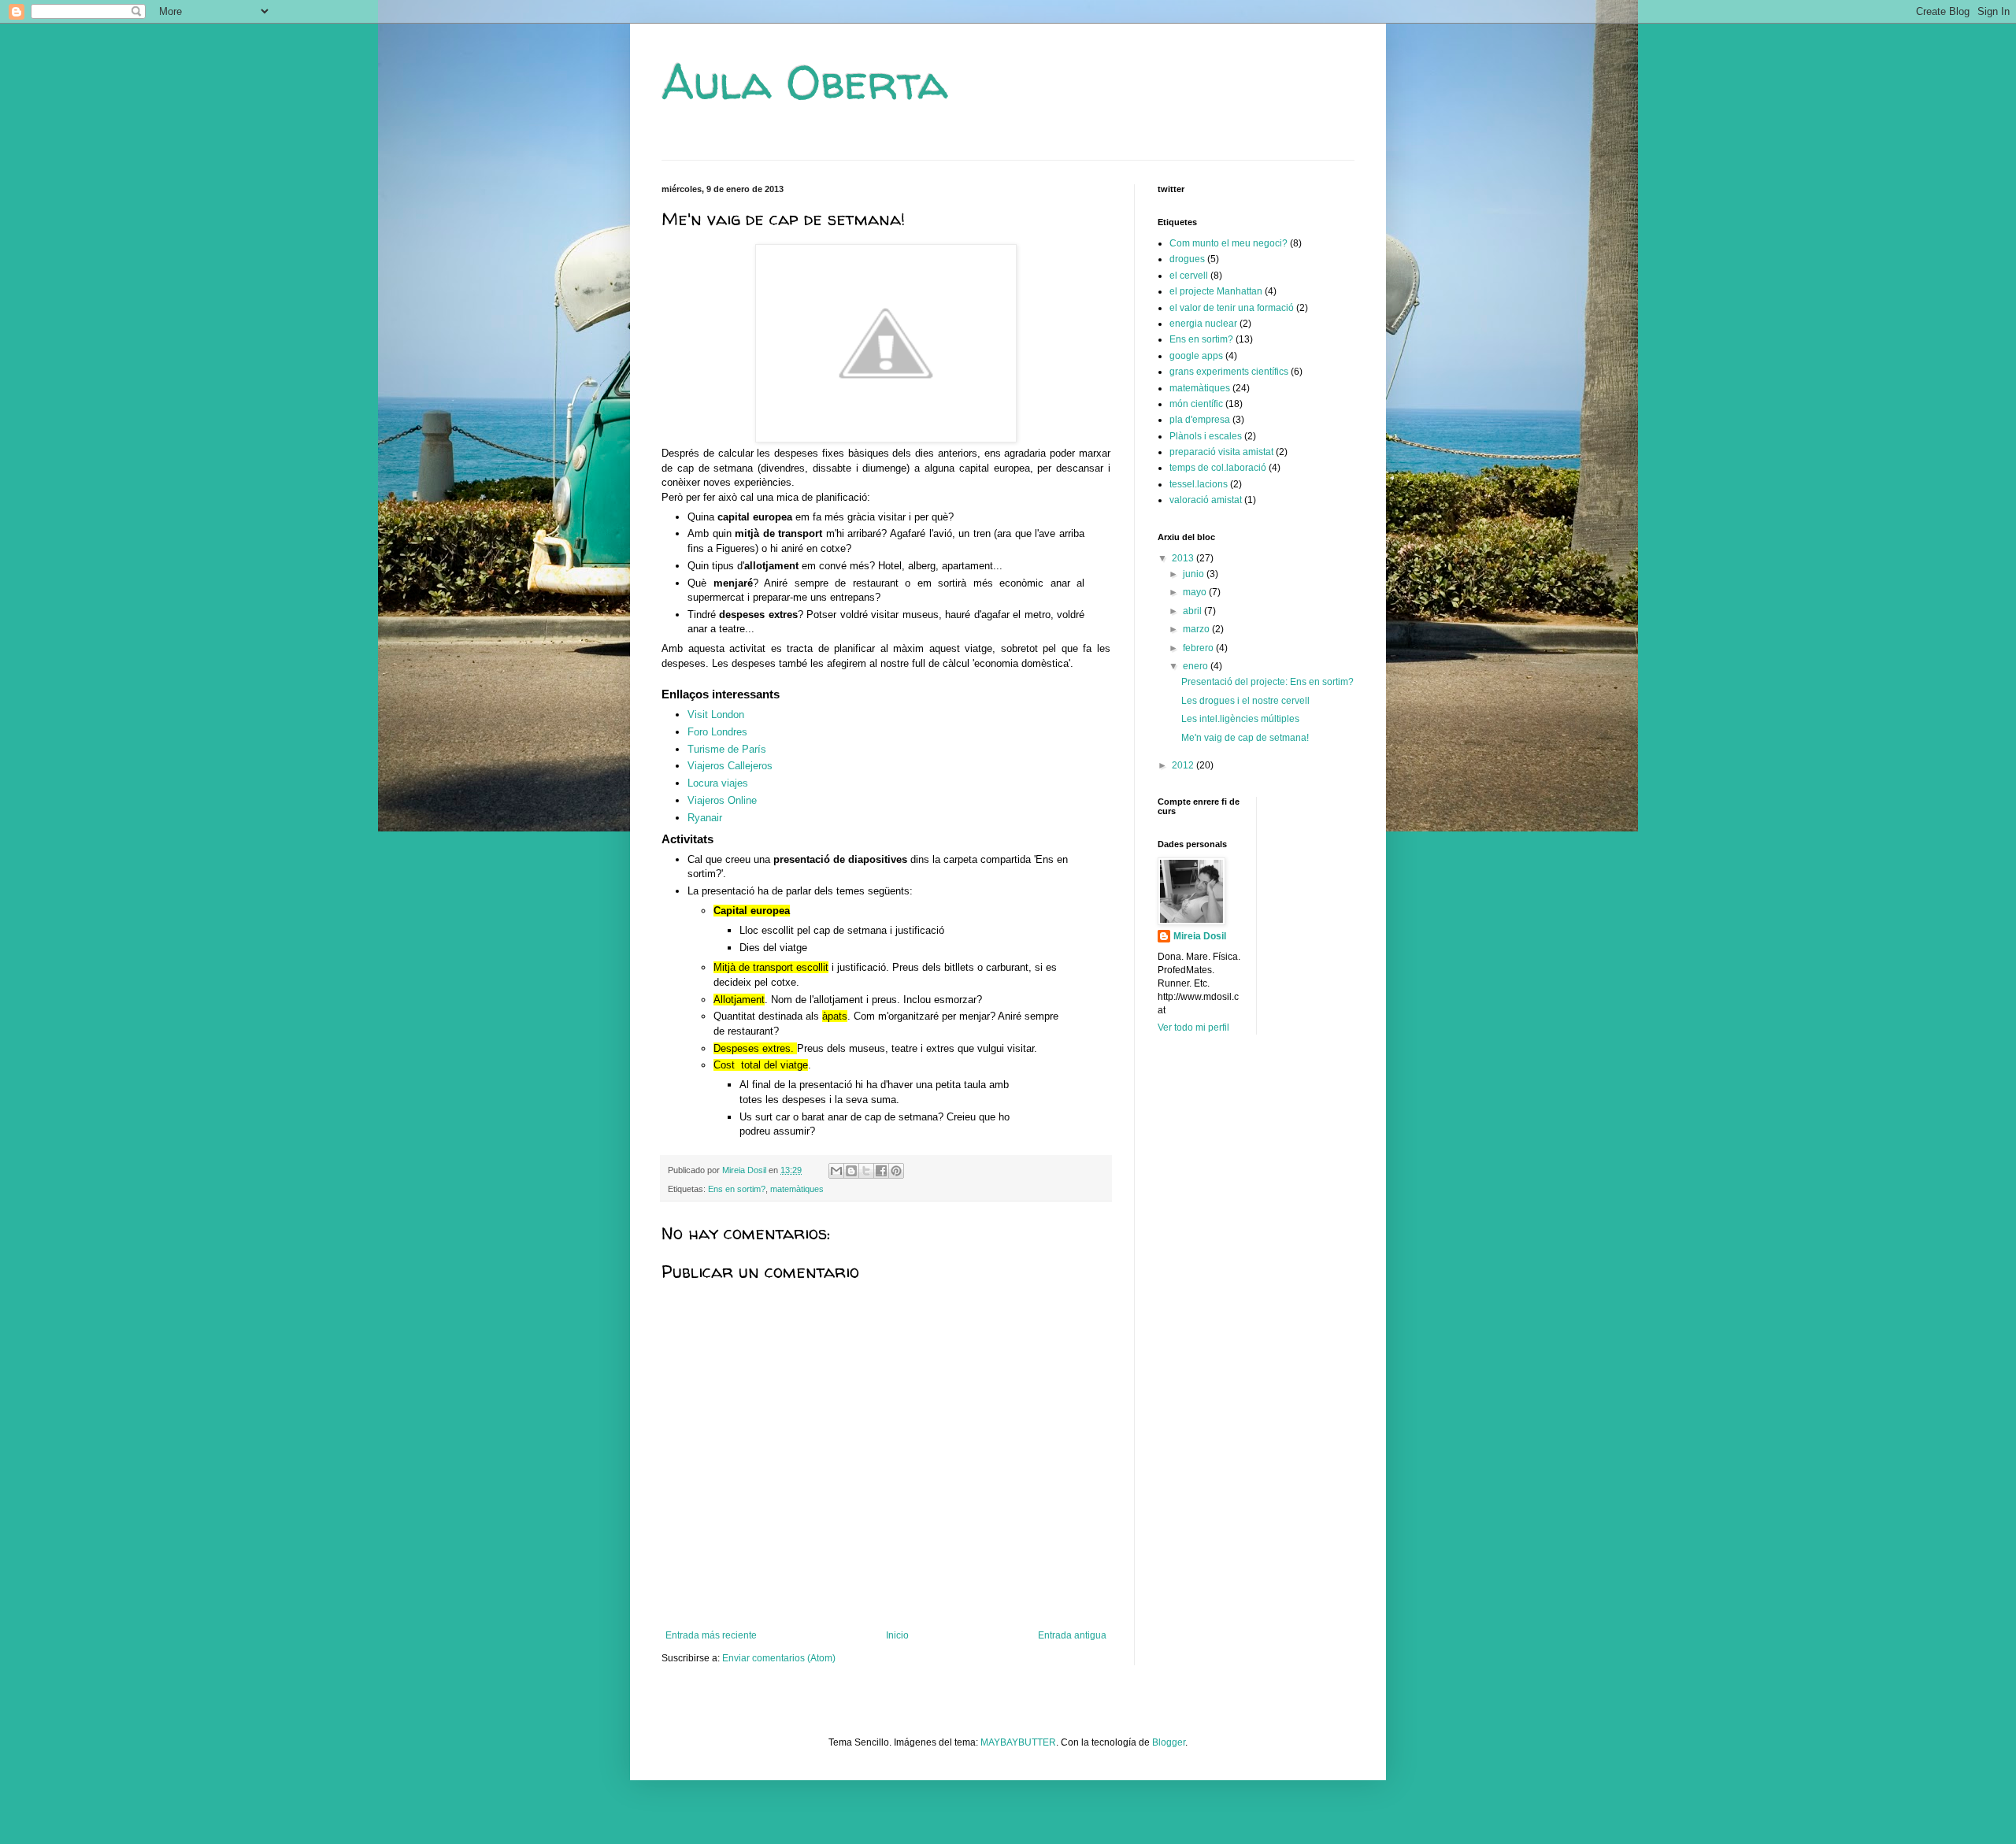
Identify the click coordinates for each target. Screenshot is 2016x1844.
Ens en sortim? (737, 1189)
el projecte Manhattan (1216, 291)
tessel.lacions (1199, 484)
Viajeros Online (722, 800)
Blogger (1169, 1742)
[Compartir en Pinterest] (896, 1171)
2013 (1184, 558)
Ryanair (705, 818)
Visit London (716, 715)
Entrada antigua (1072, 1635)
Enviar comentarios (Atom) (779, 1658)
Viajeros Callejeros (730, 766)
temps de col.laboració (1218, 468)
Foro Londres (717, 732)
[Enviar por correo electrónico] (836, 1171)
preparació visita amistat (1221, 452)
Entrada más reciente (711, 1635)
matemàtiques (797, 1189)
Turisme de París (727, 749)
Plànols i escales (1206, 436)
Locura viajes (718, 783)
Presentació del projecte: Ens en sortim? (1267, 682)
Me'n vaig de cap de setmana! (1245, 738)
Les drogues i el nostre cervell (1245, 701)
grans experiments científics (1229, 372)
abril (1193, 611)
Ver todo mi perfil (1193, 1028)
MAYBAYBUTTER (1018, 1742)
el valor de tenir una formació (1232, 308)
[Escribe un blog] (851, 1171)
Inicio (897, 1635)
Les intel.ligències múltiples (1240, 719)
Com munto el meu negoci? (1228, 243)
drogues (1187, 259)
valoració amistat (1206, 500)
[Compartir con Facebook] (881, 1171)
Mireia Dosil (1200, 936)
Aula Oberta (805, 82)
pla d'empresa (1200, 420)
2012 (1184, 765)
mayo (1196, 592)
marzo (1197, 629)
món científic (1196, 404)
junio (1195, 574)
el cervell (1189, 276)
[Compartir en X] (866, 1171)
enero (1197, 666)
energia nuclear (1203, 324)
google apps (1196, 356)
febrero (1199, 648)
